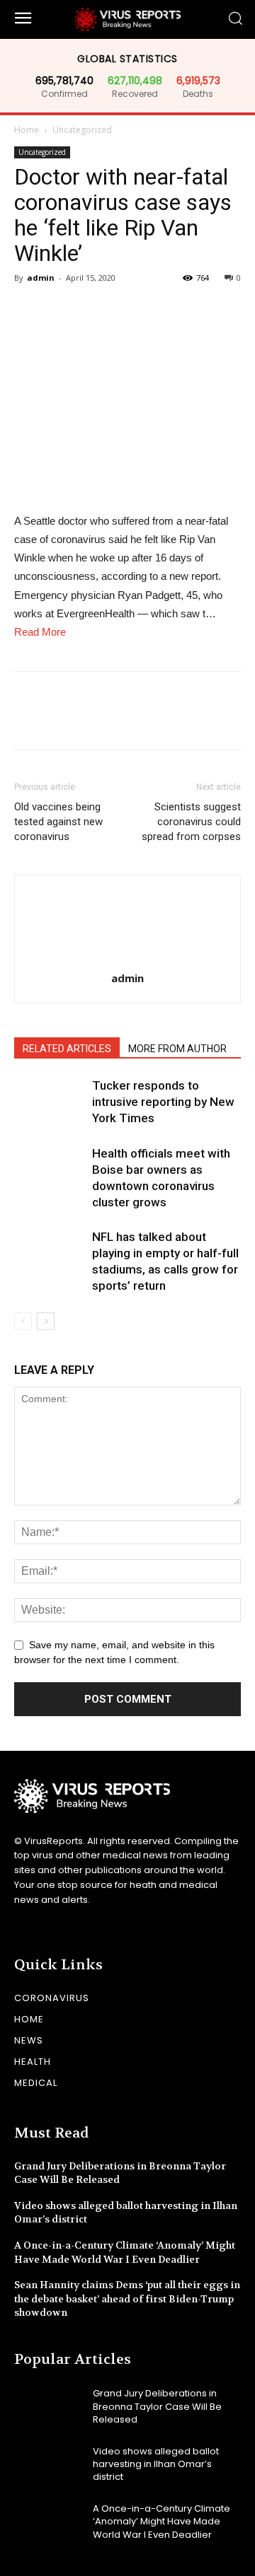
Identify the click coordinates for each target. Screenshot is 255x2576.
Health (33, 2062)
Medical (36, 2083)
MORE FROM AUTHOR (177, 1049)
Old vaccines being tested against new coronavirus (58, 822)
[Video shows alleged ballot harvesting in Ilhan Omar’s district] (48, 2464)
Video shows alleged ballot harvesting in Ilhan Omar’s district (156, 2464)
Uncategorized (82, 130)
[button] (235, 19)
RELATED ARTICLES (67, 1049)
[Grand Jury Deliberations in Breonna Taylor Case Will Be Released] (48, 2407)
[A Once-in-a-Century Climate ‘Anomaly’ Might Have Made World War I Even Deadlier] (48, 2522)
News (29, 2040)
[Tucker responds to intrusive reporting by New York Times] (50, 1102)
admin (41, 278)
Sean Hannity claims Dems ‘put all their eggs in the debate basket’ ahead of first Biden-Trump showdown (127, 2298)
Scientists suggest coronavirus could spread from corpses (191, 822)
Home (27, 130)
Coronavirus (52, 1998)
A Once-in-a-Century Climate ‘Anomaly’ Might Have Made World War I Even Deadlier (161, 2521)
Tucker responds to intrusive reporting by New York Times (163, 1102)
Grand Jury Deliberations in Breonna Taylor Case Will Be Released (157, 2406)
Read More (40, 632)
